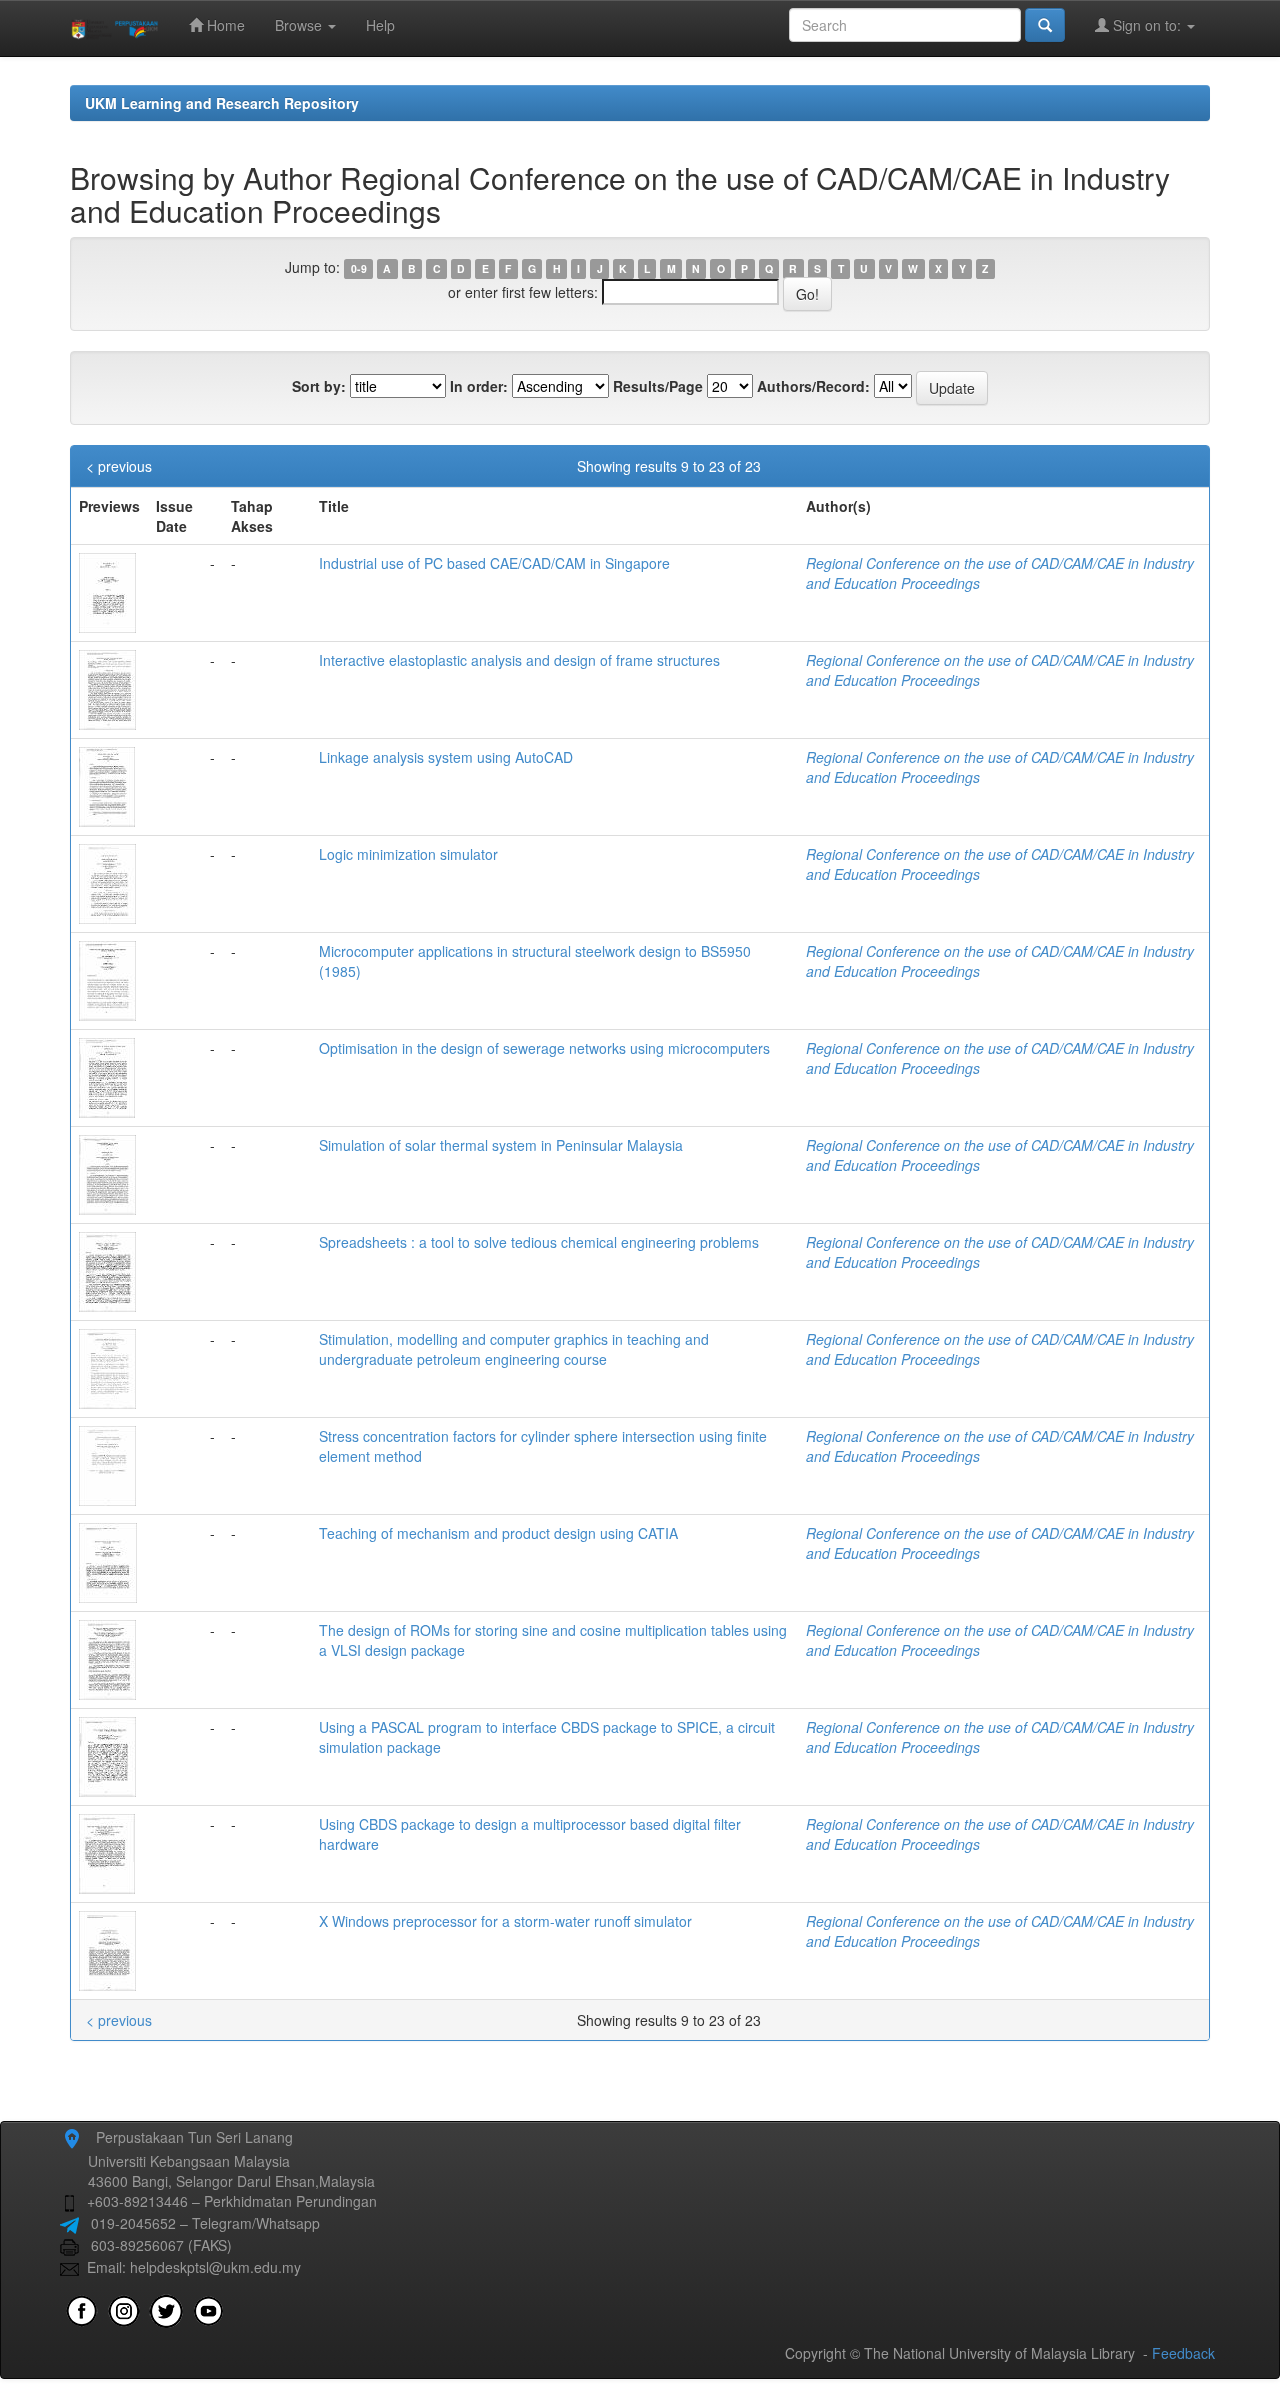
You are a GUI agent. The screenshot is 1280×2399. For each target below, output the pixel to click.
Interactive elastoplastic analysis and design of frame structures (519, 660)
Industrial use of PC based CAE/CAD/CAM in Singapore (494, 563)
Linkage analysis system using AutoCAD (446, 757)
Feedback (1183, 2353)
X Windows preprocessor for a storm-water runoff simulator (505, 1921)
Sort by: (319, 386)
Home (224, 25)
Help (380, 25)
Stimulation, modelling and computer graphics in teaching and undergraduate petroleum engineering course (514, 1349)
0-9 (359, 268)
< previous (119, 466)
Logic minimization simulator (408, 854)
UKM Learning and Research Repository (222, 103)
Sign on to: (1147, 25)
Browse (300, 25)
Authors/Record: (813, 386)
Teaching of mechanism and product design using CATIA (498, 1533)
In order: (479, 386)
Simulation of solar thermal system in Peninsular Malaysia (501, 1145)
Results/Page (658, 386)
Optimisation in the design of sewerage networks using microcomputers (544, 1048)
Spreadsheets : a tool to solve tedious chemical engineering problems (539, 1242)
